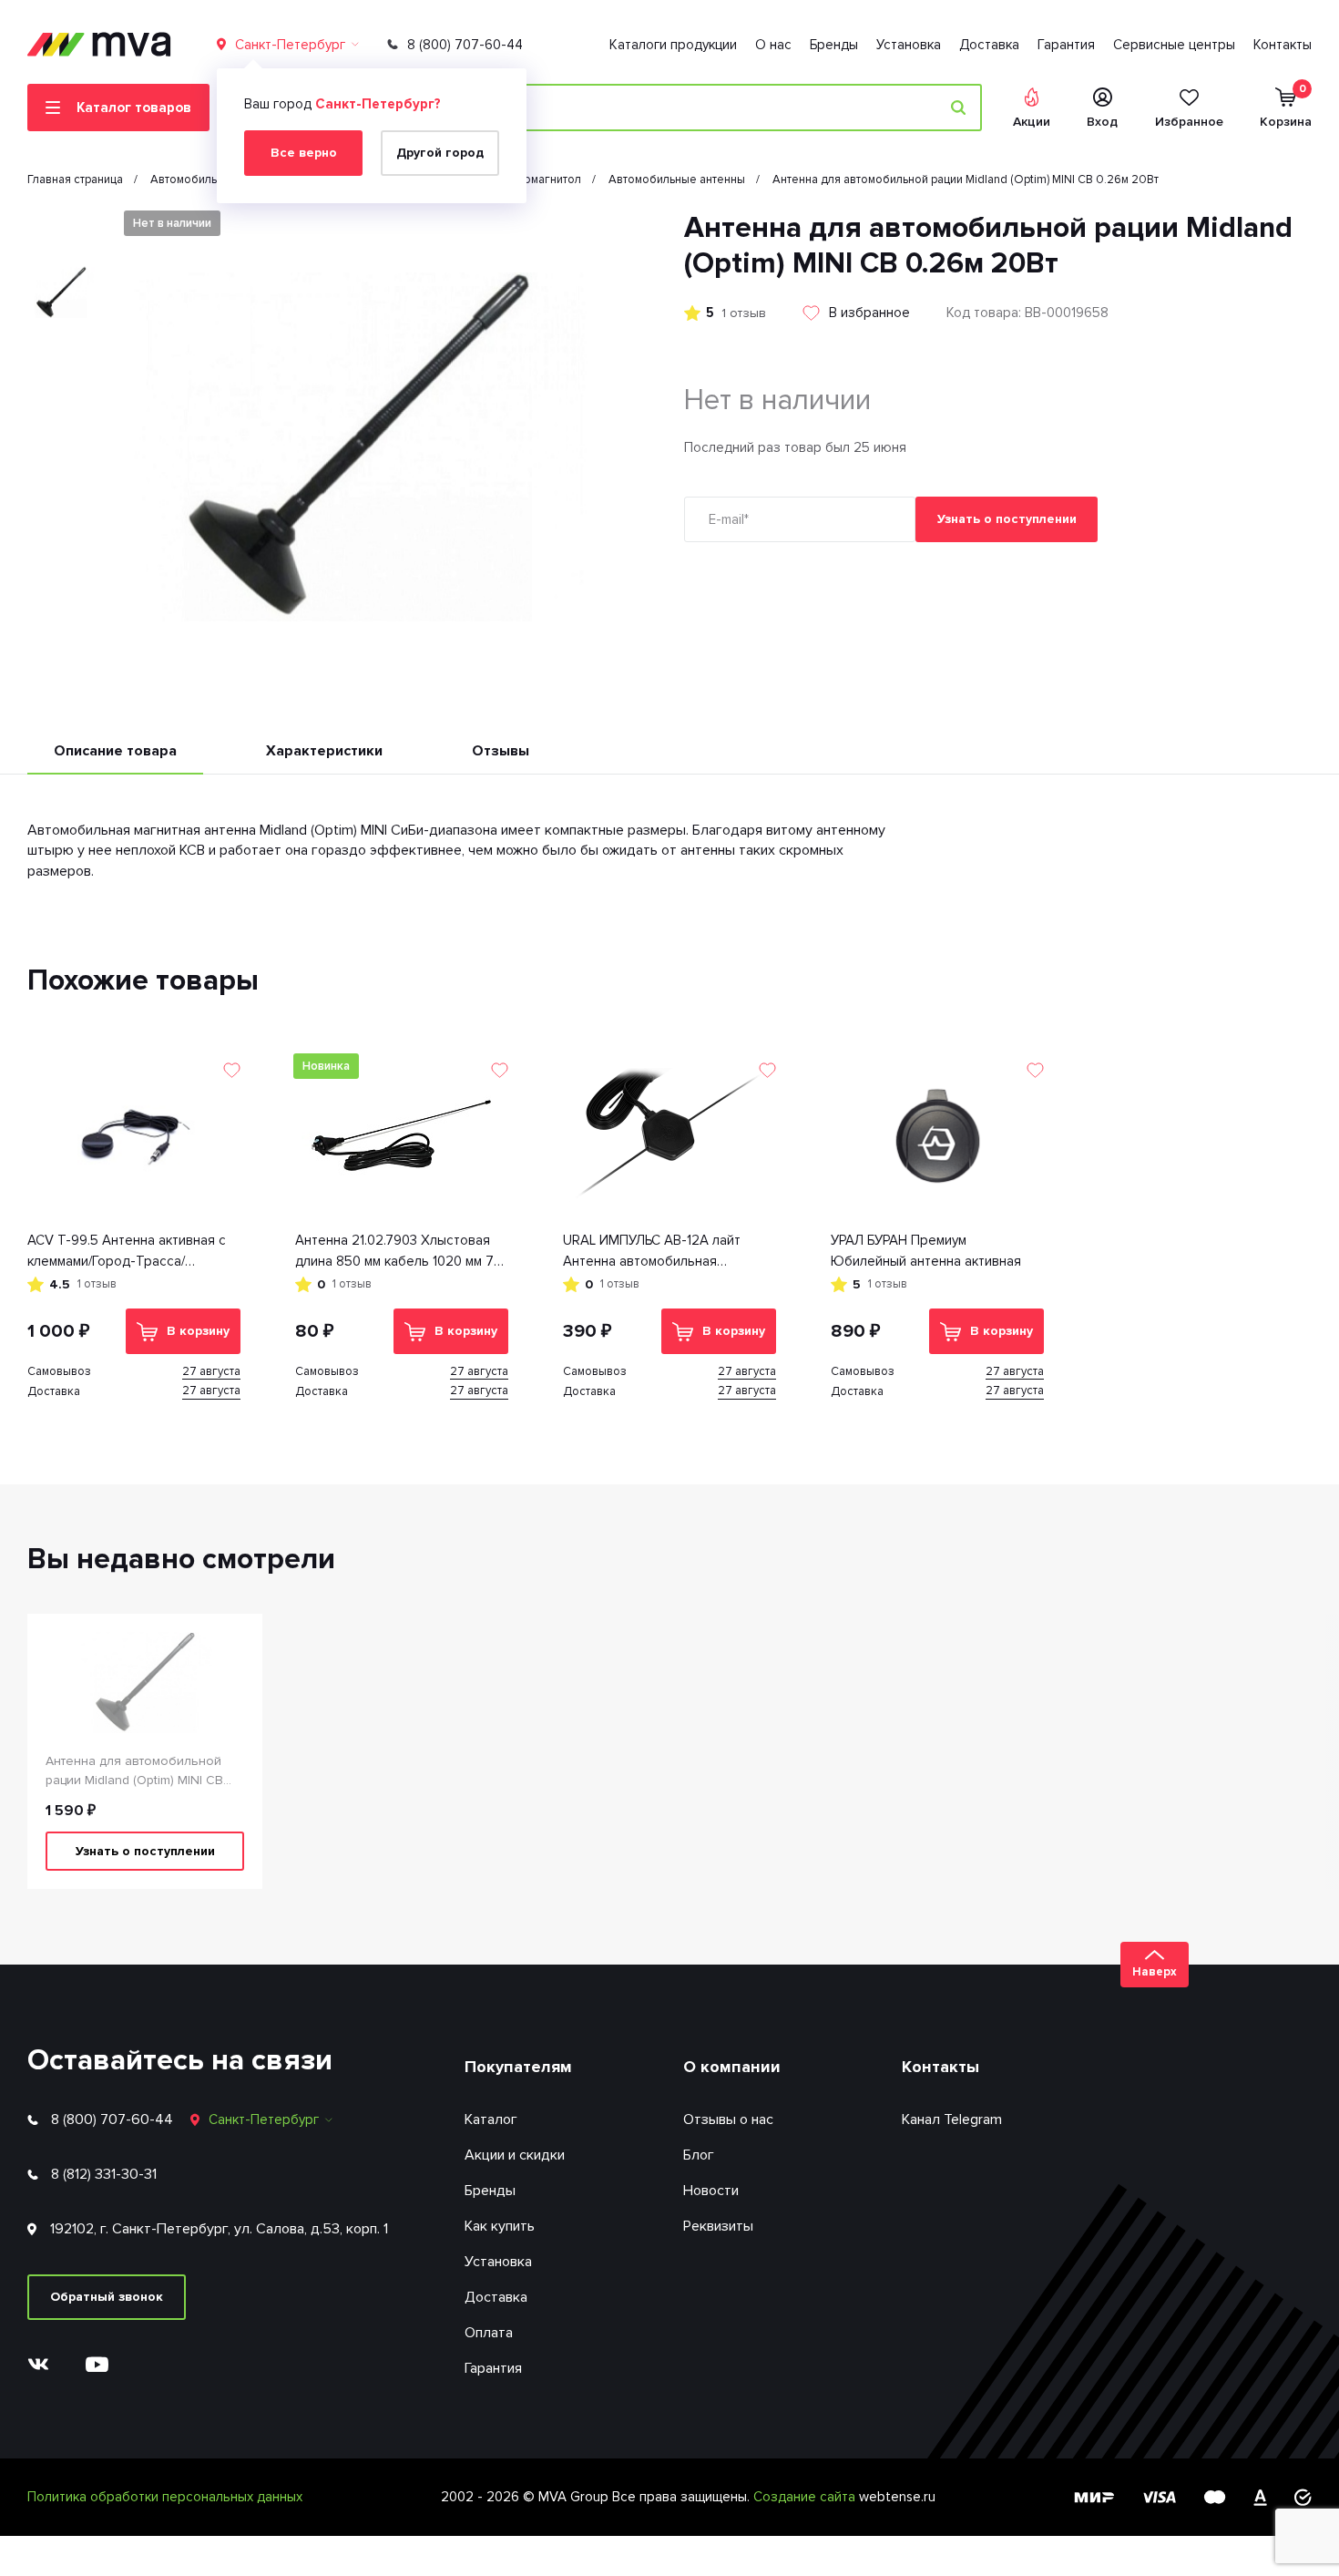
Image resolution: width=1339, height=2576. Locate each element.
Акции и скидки (515, 2155)
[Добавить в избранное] (232, 1070)
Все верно (304, 153)
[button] (61, 226)
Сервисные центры (1174, 45)
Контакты (1283, 45)
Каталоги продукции (673, 45)
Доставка (989, 45)
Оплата (489, 2333)
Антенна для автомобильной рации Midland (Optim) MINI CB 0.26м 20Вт (134, 1771)
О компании (732, 2067)
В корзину (198, 1331)
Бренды (834, 45)
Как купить (500, 2226)
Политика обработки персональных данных (165, 2497)
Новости (711, 2191)
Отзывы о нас (728, 2119)
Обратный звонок (107, 2297)
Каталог (491, 2119)
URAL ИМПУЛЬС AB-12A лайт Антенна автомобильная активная (652, 1252)
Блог (699, 2155)
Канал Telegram (952, 2119)
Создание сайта (806, 2497)
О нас (773, 45)
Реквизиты (718, 2226)
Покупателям (518, 2067)
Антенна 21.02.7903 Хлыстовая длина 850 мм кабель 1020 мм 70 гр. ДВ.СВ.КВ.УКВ (399, 1252)
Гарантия (1066, 45)
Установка (909, 45)
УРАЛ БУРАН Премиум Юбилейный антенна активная (926, 1251)
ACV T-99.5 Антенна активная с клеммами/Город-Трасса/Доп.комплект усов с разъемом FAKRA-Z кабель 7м (127, 1252)
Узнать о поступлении (1007, 519)
